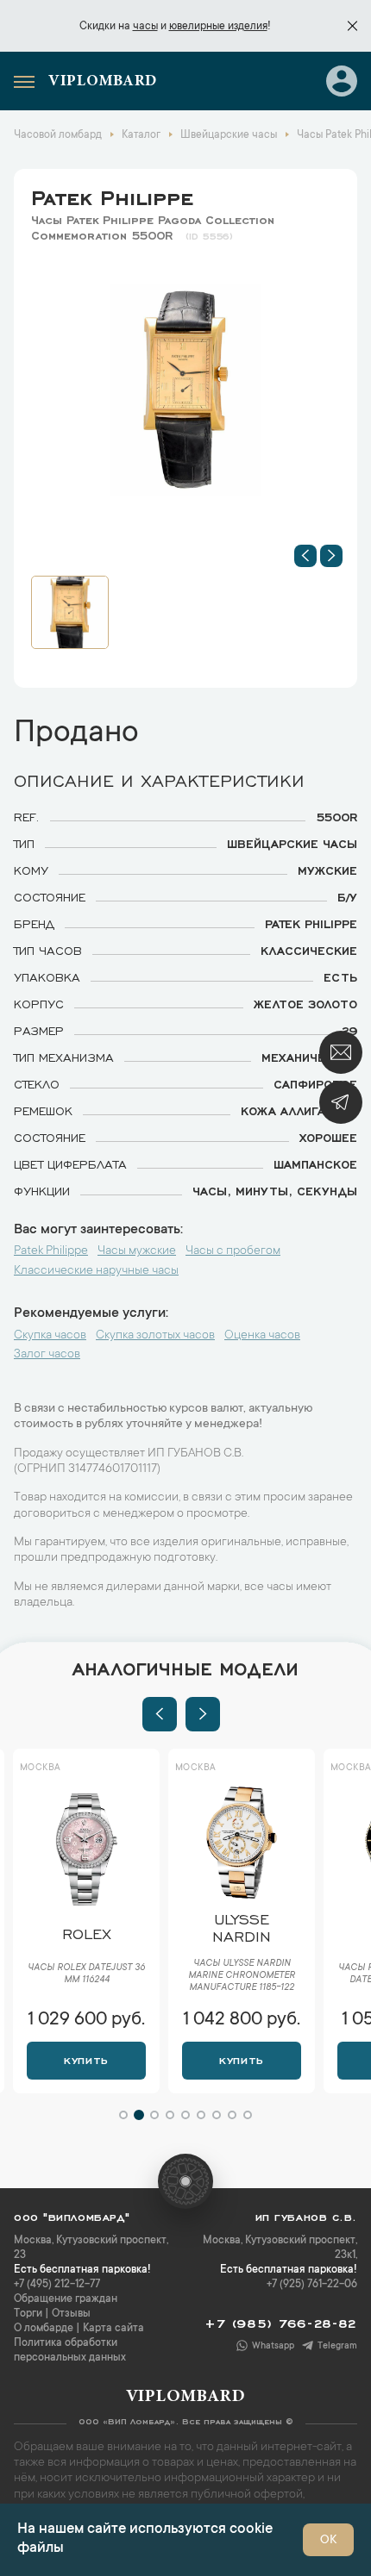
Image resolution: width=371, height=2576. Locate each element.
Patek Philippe (112, 195)
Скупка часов (50, 1336)
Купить (86, 2059)
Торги (28, 2314)
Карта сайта (113, 2329)
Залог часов (47, 1355)
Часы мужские (137, 1251)
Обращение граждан (66, 2299)
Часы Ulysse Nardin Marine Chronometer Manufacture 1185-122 (242, 1976)
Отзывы (71, 2314)
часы (145, 27)
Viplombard (103, 82)
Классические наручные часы (96, 1271)
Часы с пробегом (233, 1251)
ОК (328, 2541)
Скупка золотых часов (155, 1336)
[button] (305, 556)
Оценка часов (262, 1336)
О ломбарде (44, 2329)
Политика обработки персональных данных (70, 2351)
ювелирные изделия (218, 27)
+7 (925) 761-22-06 (312, 2285)
